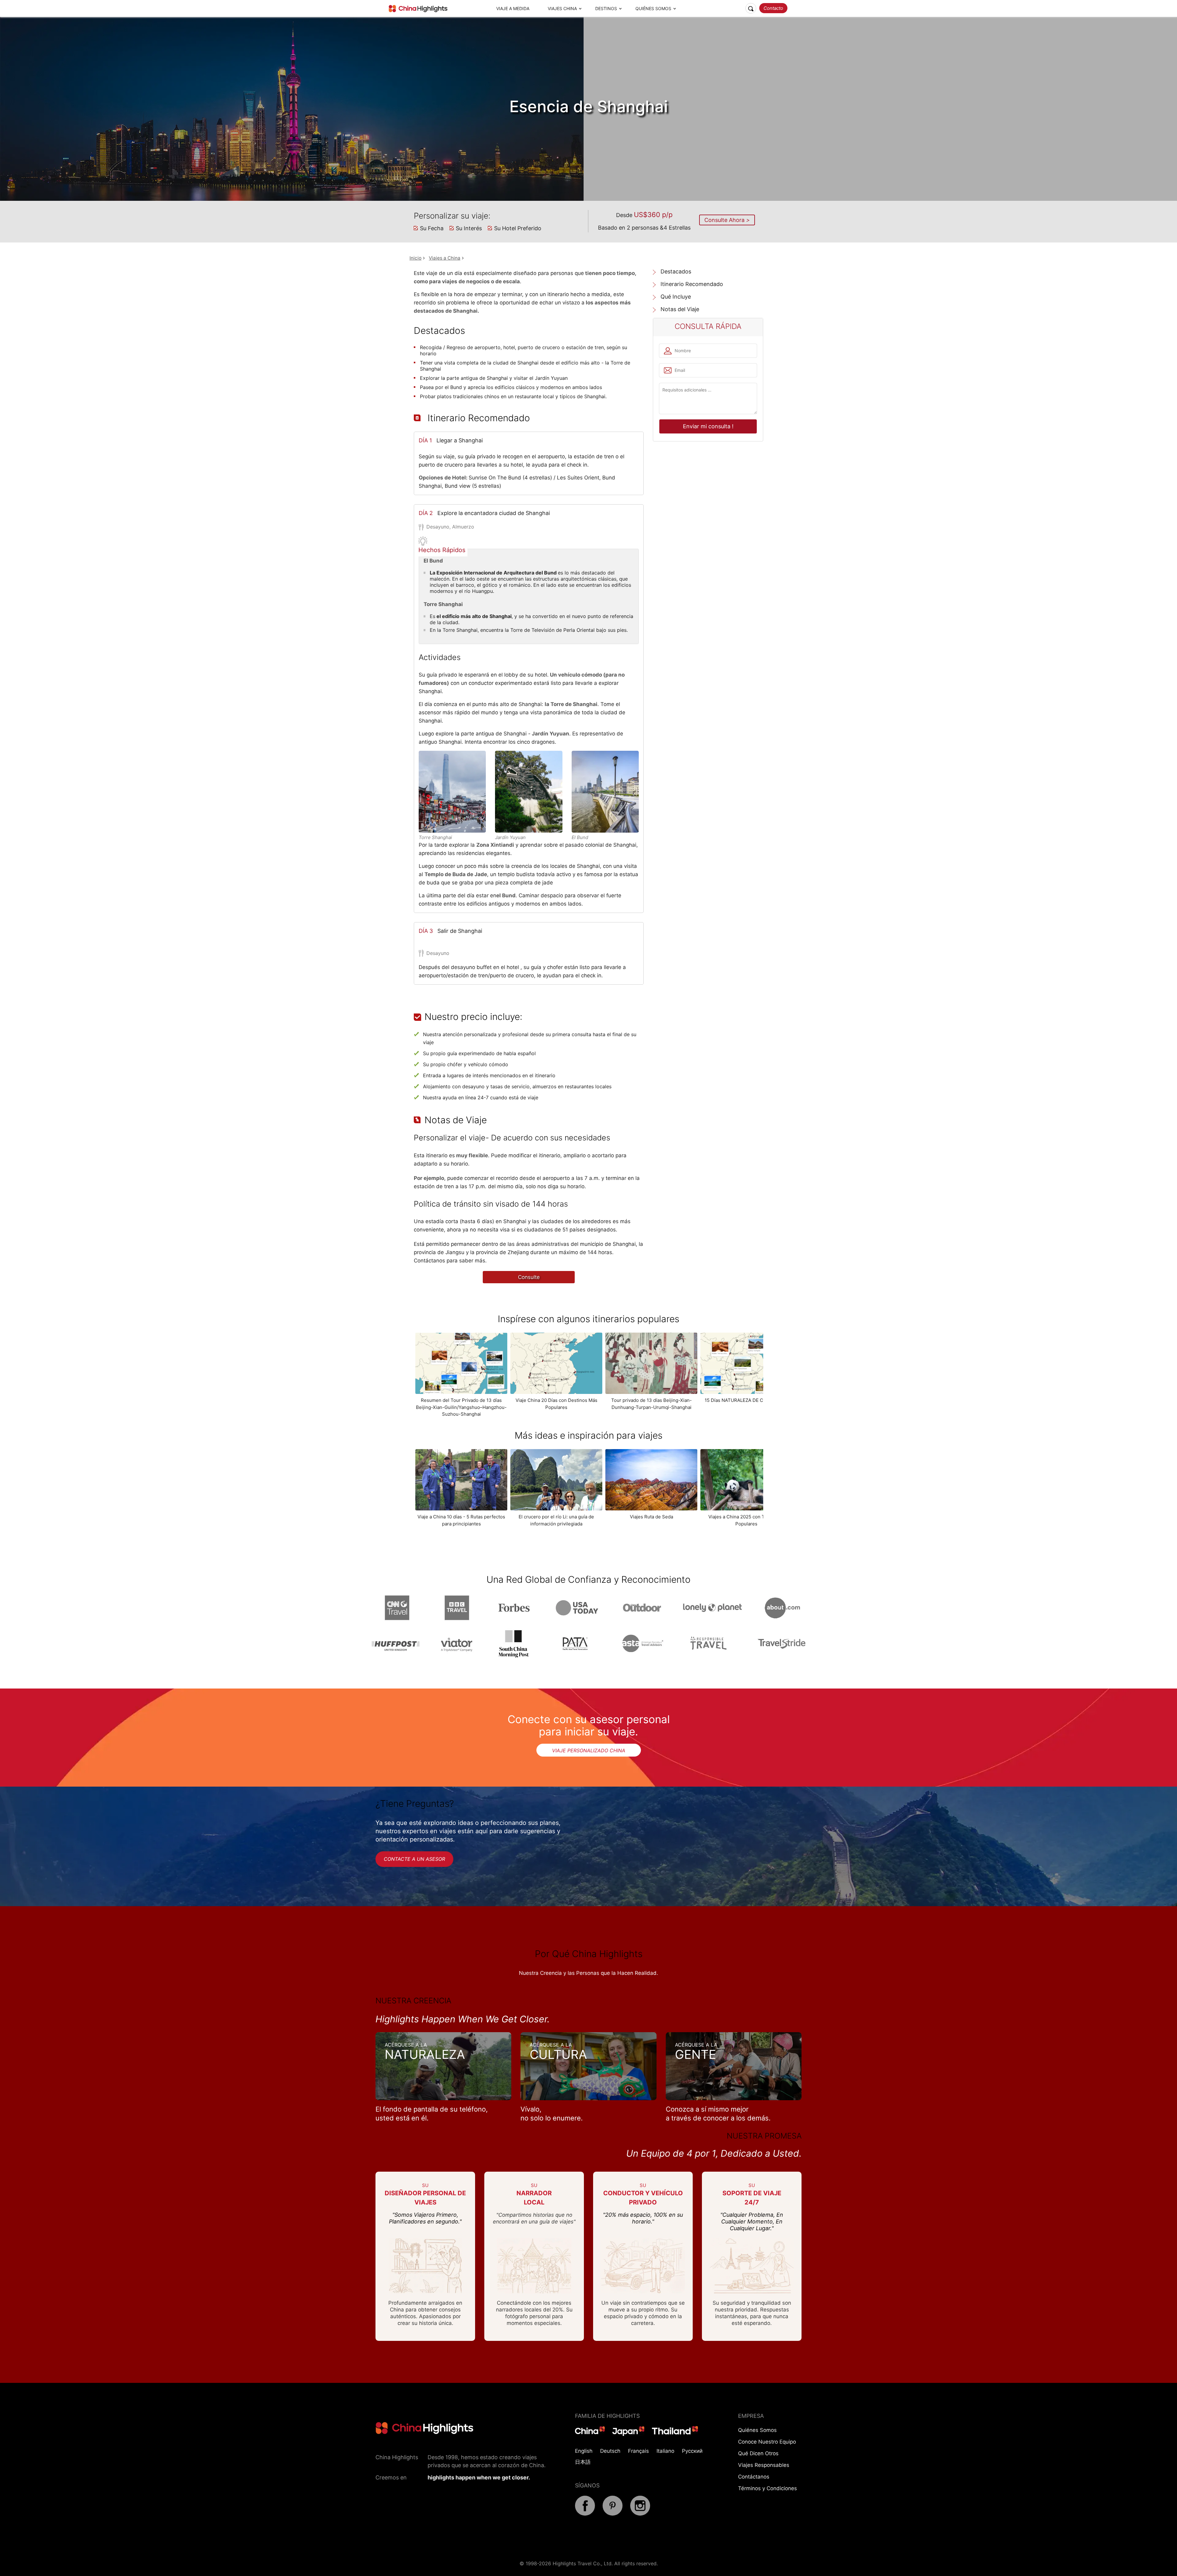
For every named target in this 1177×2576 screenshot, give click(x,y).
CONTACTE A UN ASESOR (414, 1859)
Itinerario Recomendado (692, 284)
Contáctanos (754, 2477)
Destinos (606, 8)
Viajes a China (445, 258)
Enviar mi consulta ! (708, 426)
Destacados (676, 271)
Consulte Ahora (725, 220)
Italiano (665, 2451)
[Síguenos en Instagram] (640, 2514)
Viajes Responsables (764, 2465)
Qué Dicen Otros (758, 2453)
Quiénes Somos (653, 8)
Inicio (415, 258)
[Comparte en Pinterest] (613, 2514)
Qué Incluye (676, 297)
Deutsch (610, 2451)
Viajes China (562, 8)
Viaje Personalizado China (589, 1750)
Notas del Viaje (680, 309)
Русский (692, 2451)
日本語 (583, 2462)
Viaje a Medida (513, 8)
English (584, 2451)
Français (638, 2451)
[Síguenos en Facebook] (585, 2514)
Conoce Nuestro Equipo (767, 2442)
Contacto (773, 8)
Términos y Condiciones (768, 2488)
